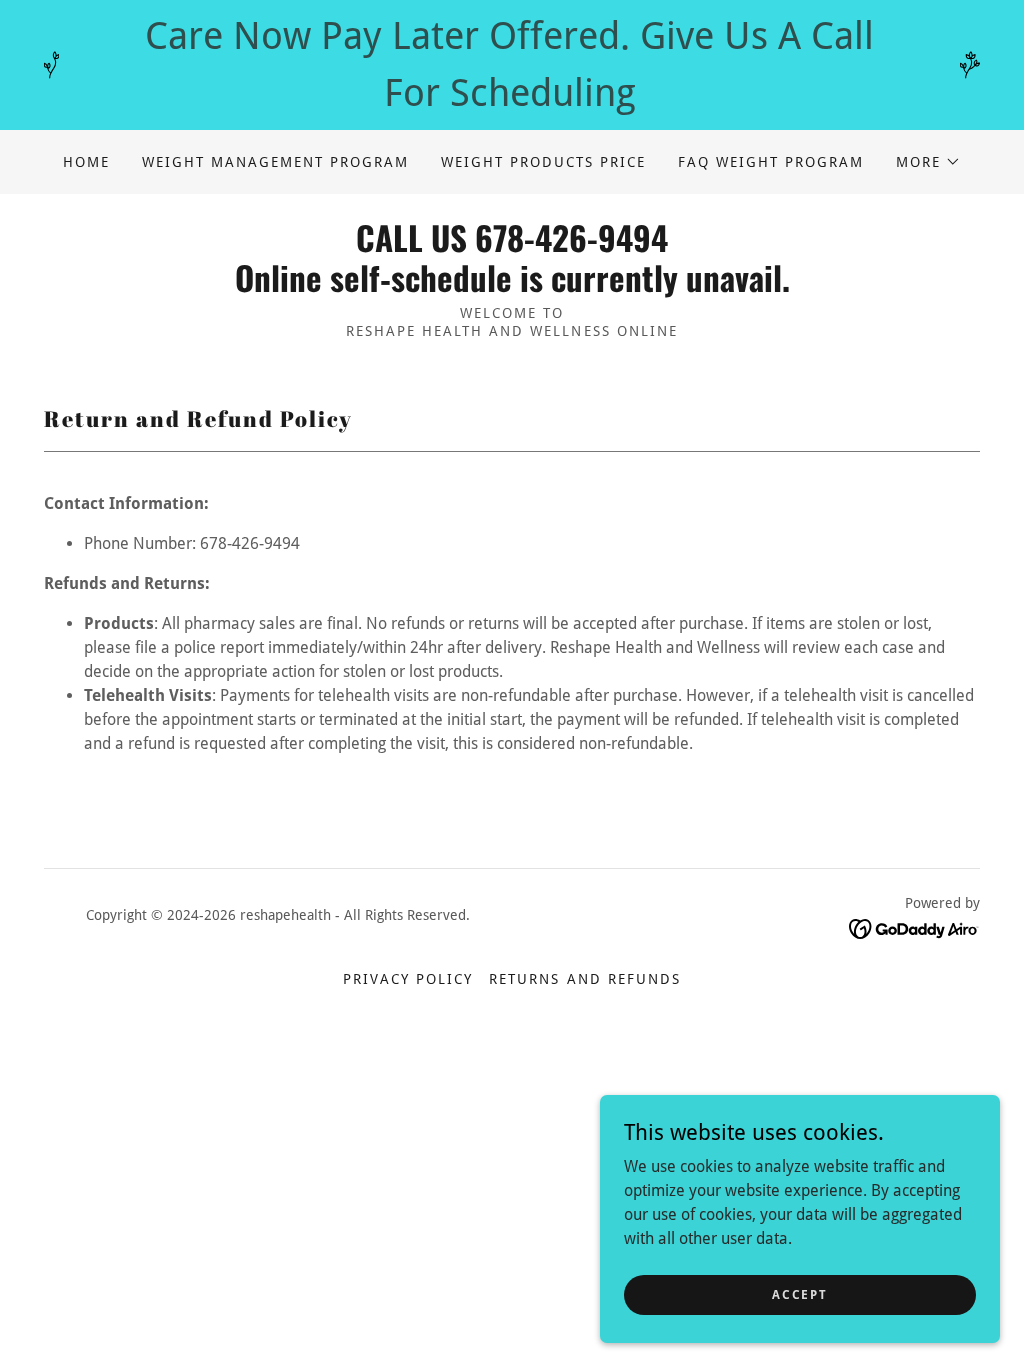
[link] (512, 286)
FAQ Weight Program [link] (771, 162)
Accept (799, 1294)
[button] (928, 162)
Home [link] (86, 162)
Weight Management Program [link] (275, 162)
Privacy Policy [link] (408, 979)
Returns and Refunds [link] (584, 979)
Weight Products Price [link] (543, 162)
